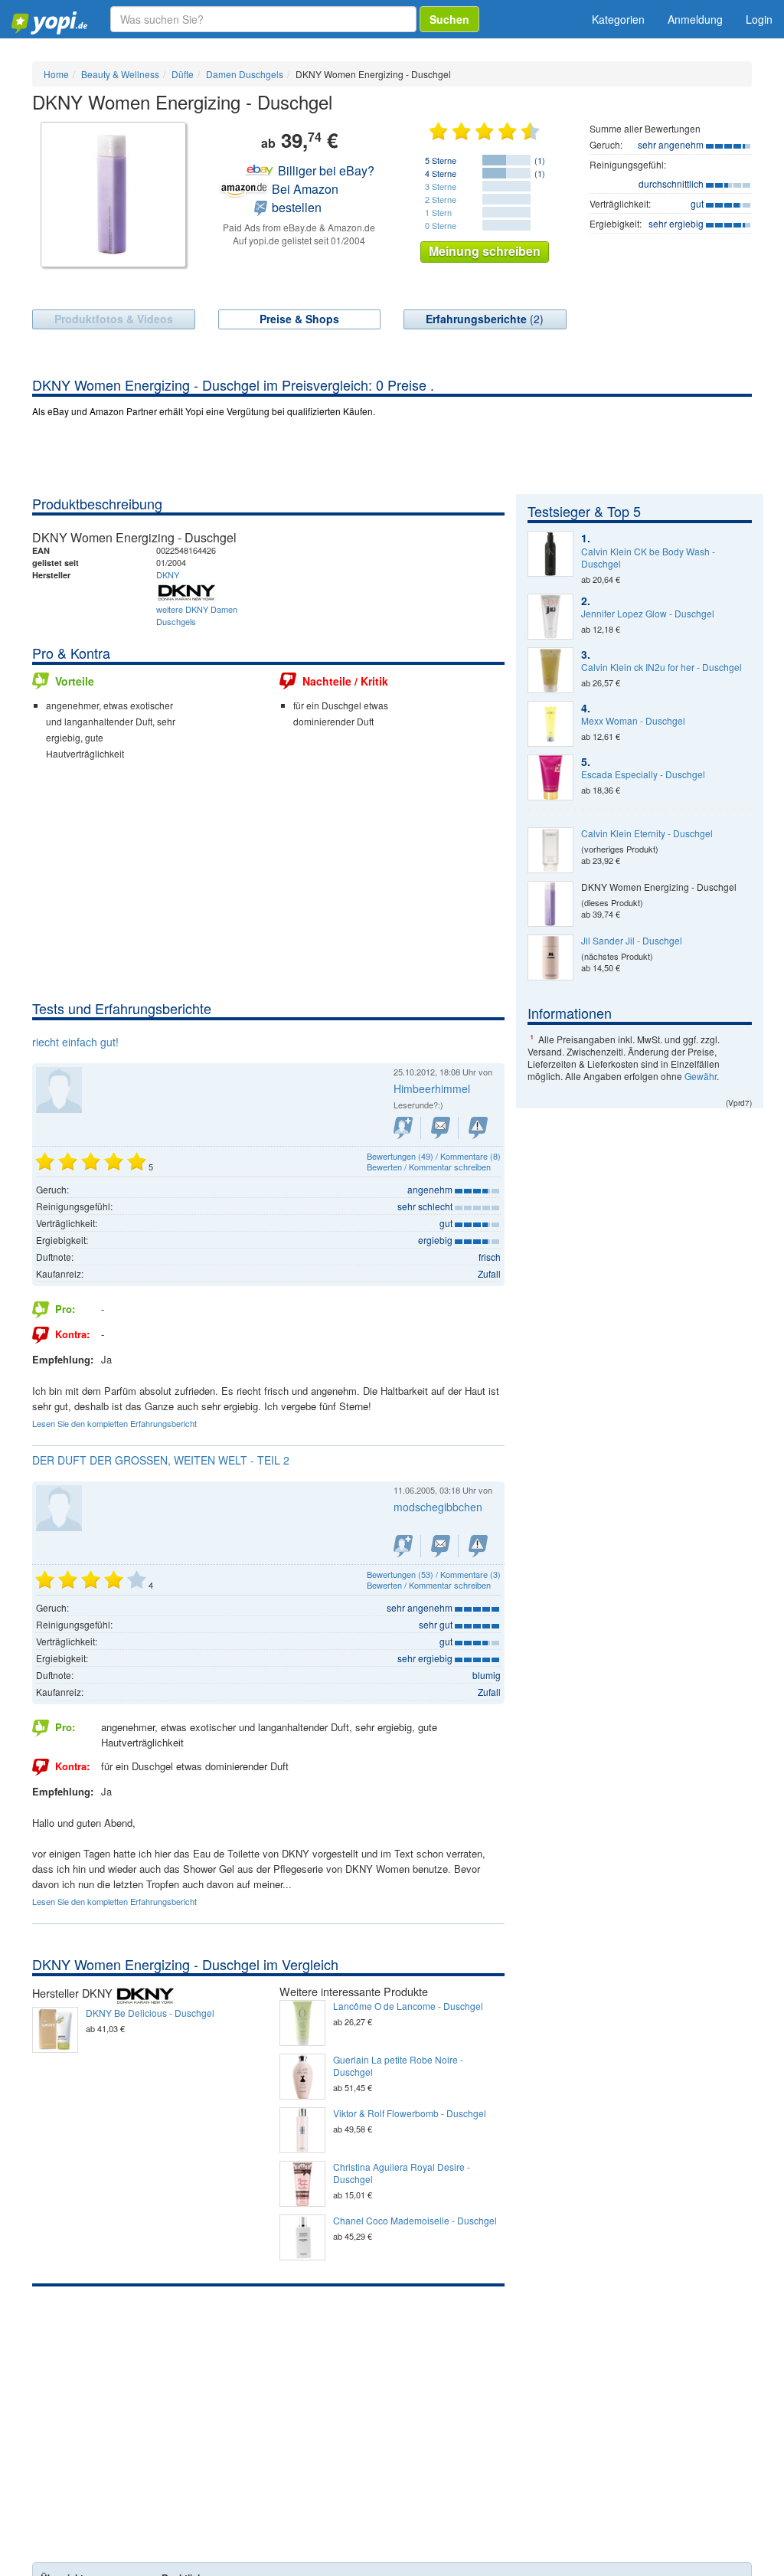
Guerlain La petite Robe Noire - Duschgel (398, 2066)
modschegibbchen (438, 1507)
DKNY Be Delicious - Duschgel (150, 2013)
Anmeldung (695, 19)
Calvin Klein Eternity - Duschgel (647, 833)
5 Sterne (441, 160)
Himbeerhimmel (432, 1088)
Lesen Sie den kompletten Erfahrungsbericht (114, 1423)
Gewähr (701, 1076)
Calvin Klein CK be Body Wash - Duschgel (648, 558)
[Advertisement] (268, 884)
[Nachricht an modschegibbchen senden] (441, 1546)
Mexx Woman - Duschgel (633, 721)
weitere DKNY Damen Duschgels (197, 615)
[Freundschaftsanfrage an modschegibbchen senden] (403, 1546)
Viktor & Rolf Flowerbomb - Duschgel (410, 2113)
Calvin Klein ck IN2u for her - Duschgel (661, 667)
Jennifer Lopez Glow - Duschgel (648, 614)
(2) (485, 319)
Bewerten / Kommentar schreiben (429, 1167)
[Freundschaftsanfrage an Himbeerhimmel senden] (403, 1128)
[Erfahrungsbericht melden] (478, 1128)
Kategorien (618, 19)
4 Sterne (441, 173)
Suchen (449, 19)
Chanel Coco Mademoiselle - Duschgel (415, 2221)
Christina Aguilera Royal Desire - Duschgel (402, 2173)
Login (759, 19)
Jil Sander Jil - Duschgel (632, 941)
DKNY (168, 574)
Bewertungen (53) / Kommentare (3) (434, 1574)
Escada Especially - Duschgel (643, 774)
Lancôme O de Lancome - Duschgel (408, 2006)
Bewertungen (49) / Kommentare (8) (434, 1156)
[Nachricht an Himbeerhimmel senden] (441, 1128)
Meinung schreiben (485, 251)
